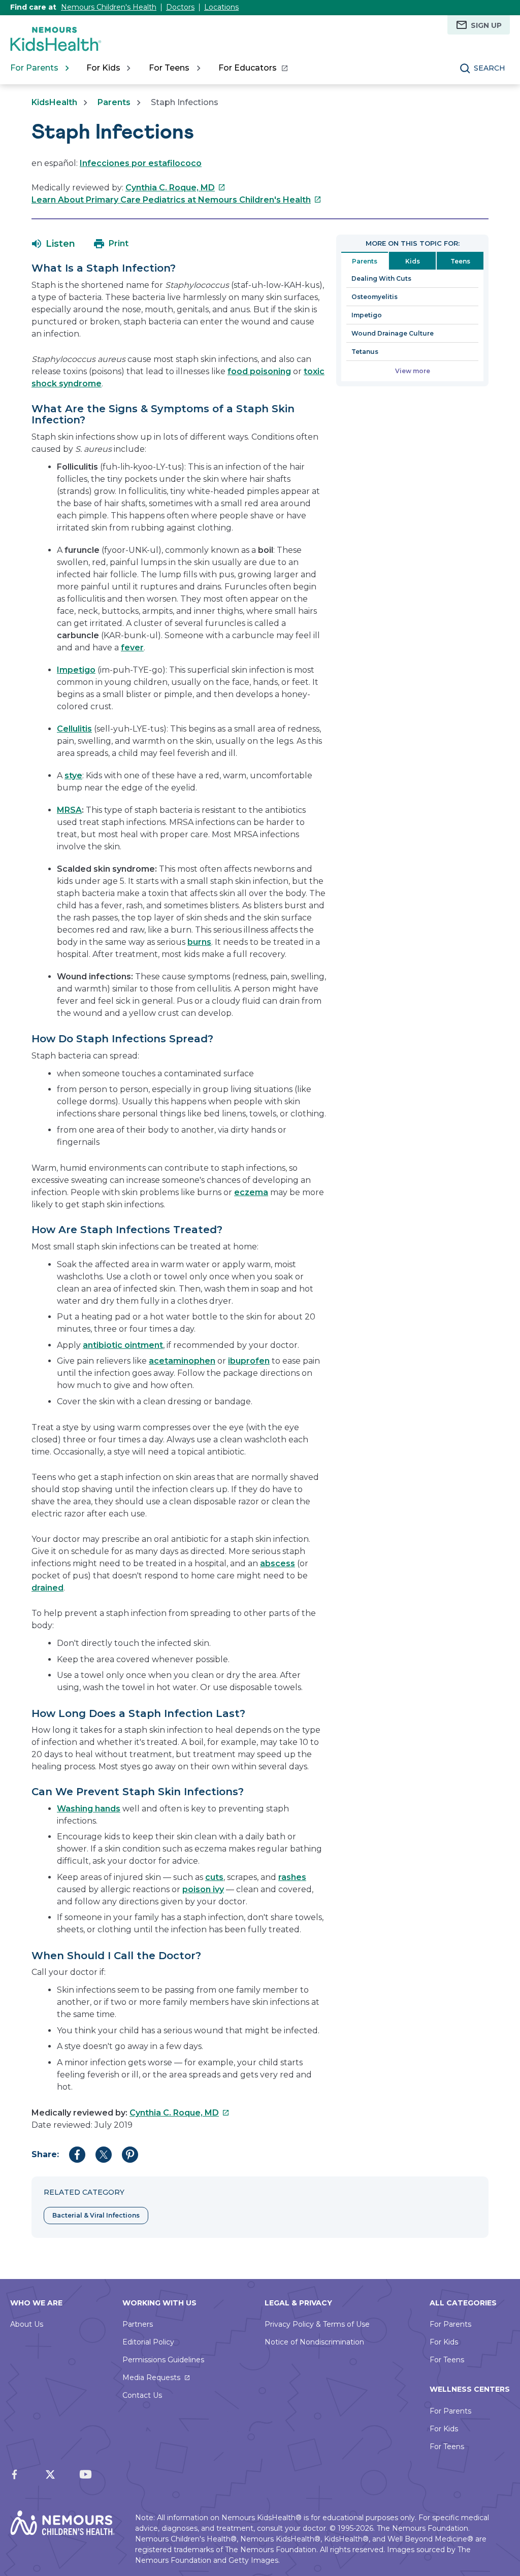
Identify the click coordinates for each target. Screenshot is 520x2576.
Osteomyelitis (375, 297)
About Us (27, 2324)
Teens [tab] (460, 261)
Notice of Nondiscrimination (314, 2342)
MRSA (69, 810)
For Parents (450, 2324)
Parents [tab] (365, 261)
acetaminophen (182, 1361)
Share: (45, 2154)
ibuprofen (249, 1361)
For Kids (444, 2342)
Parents (114, 102)
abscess (278, 1563)
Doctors (180, 7)
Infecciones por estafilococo (141, 163)
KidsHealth (54, 102)
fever (132, 648)
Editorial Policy (148, 2342)
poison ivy (203, 1889)
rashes (292, 1877)
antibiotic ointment (123, 1345)
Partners (138, 2324)
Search (490, 68)
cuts (214, 1877)
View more (413, 371)
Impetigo (367, 315)
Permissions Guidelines (163, 2360)
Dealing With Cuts (381, 278)
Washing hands (89, 1809)
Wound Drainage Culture (393, 333)
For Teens (447, 2360)
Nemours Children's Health (109, 7)
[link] (253, 68)
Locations (221, 7)
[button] (54, 244)
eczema (251, 1192)
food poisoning (259, 371)
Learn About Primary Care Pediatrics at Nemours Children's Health (176, 200)
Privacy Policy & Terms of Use (317, 2324)
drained (47, 1588)
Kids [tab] (413, 261)
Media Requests (151, 2377)
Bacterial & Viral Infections (96, 2215)
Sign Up (486, 25)
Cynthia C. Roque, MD (175, 188)
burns (199, 942)
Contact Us (142, 2395)
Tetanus (365, 352)
